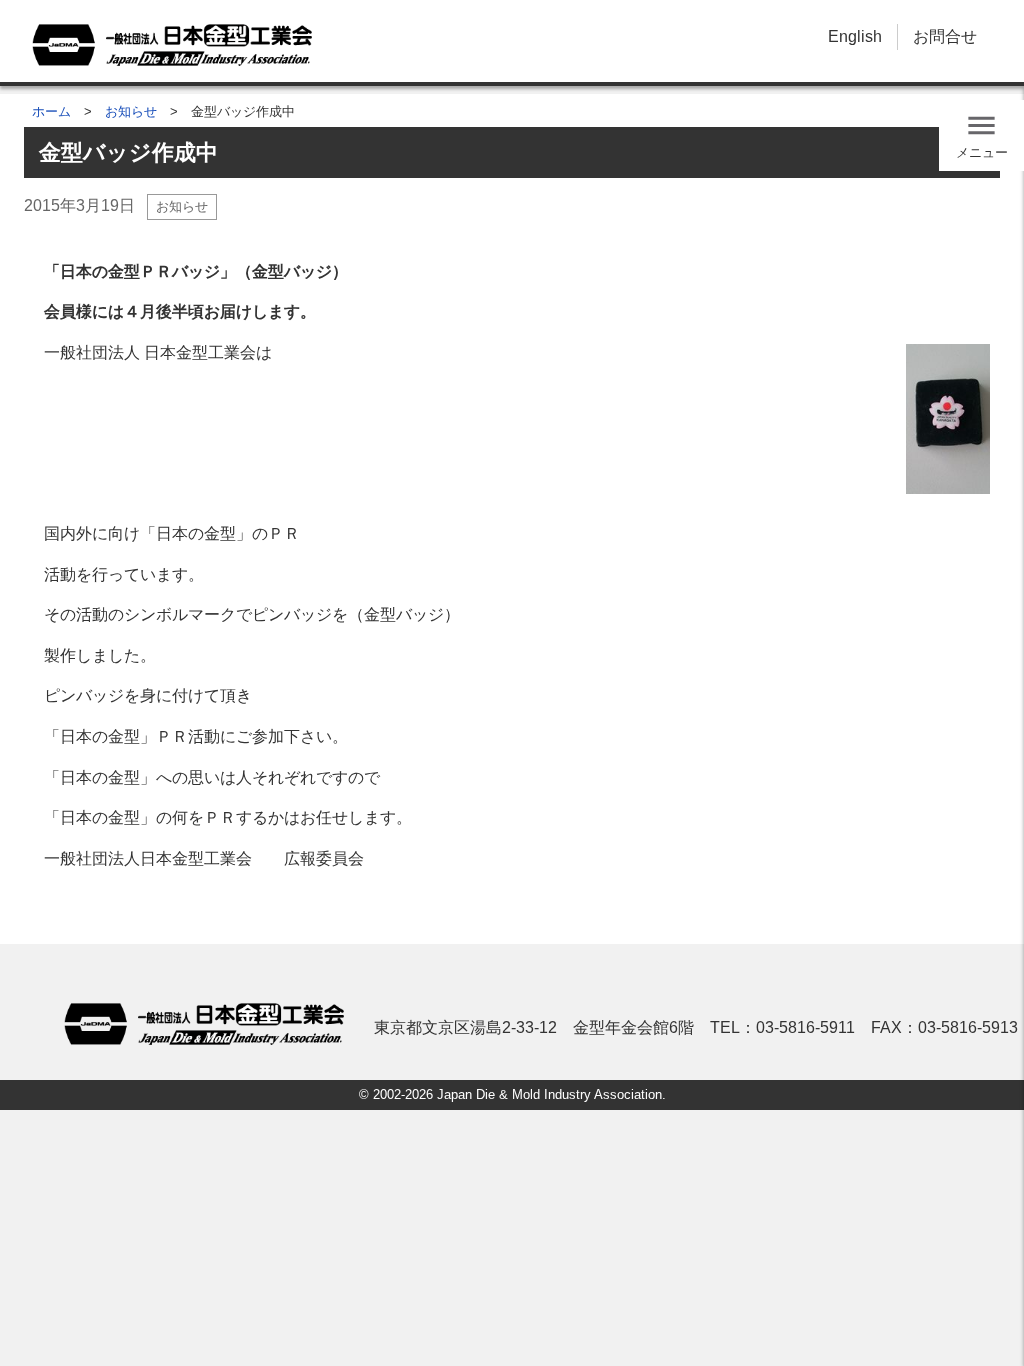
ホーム (51, 111)
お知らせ (131, 111)
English (855, 36)
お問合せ (945, 36)
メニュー (982, 152)
